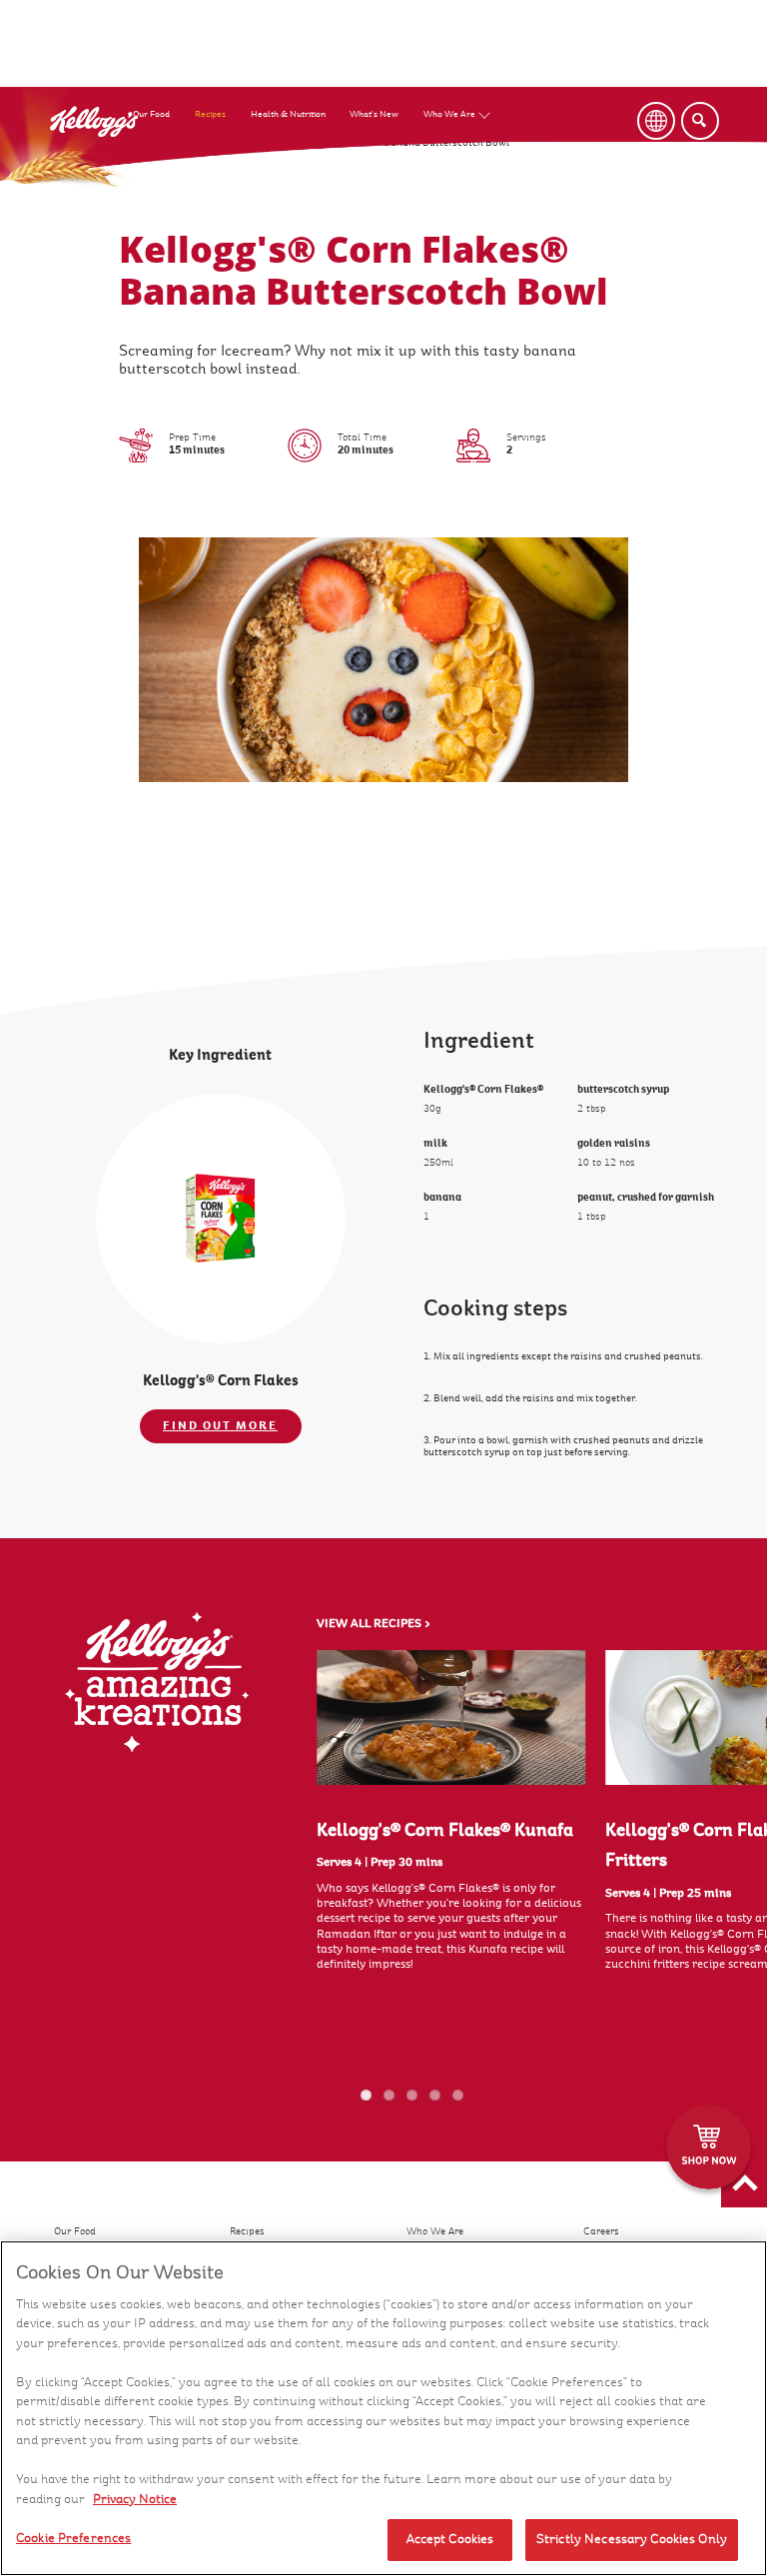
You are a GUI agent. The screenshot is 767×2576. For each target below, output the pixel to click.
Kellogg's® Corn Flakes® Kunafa (445, 1830)
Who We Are (449, 114)
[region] (383, 2408)
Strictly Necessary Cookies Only (632, 2539)
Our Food (151, 114)
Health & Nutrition (288, 114)
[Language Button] (656, 121)
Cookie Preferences (73, 2538)
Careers (601, 2231)
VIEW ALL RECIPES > (374, 1624)
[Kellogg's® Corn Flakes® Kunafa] (451, 1717)
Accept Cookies (450, 2539)
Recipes (210, 114)
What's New (374, 114)
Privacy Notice (135, 2499)
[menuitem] (164, 94)
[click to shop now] (709, 2147)
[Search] (700, 121)
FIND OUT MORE (220, 1425)
